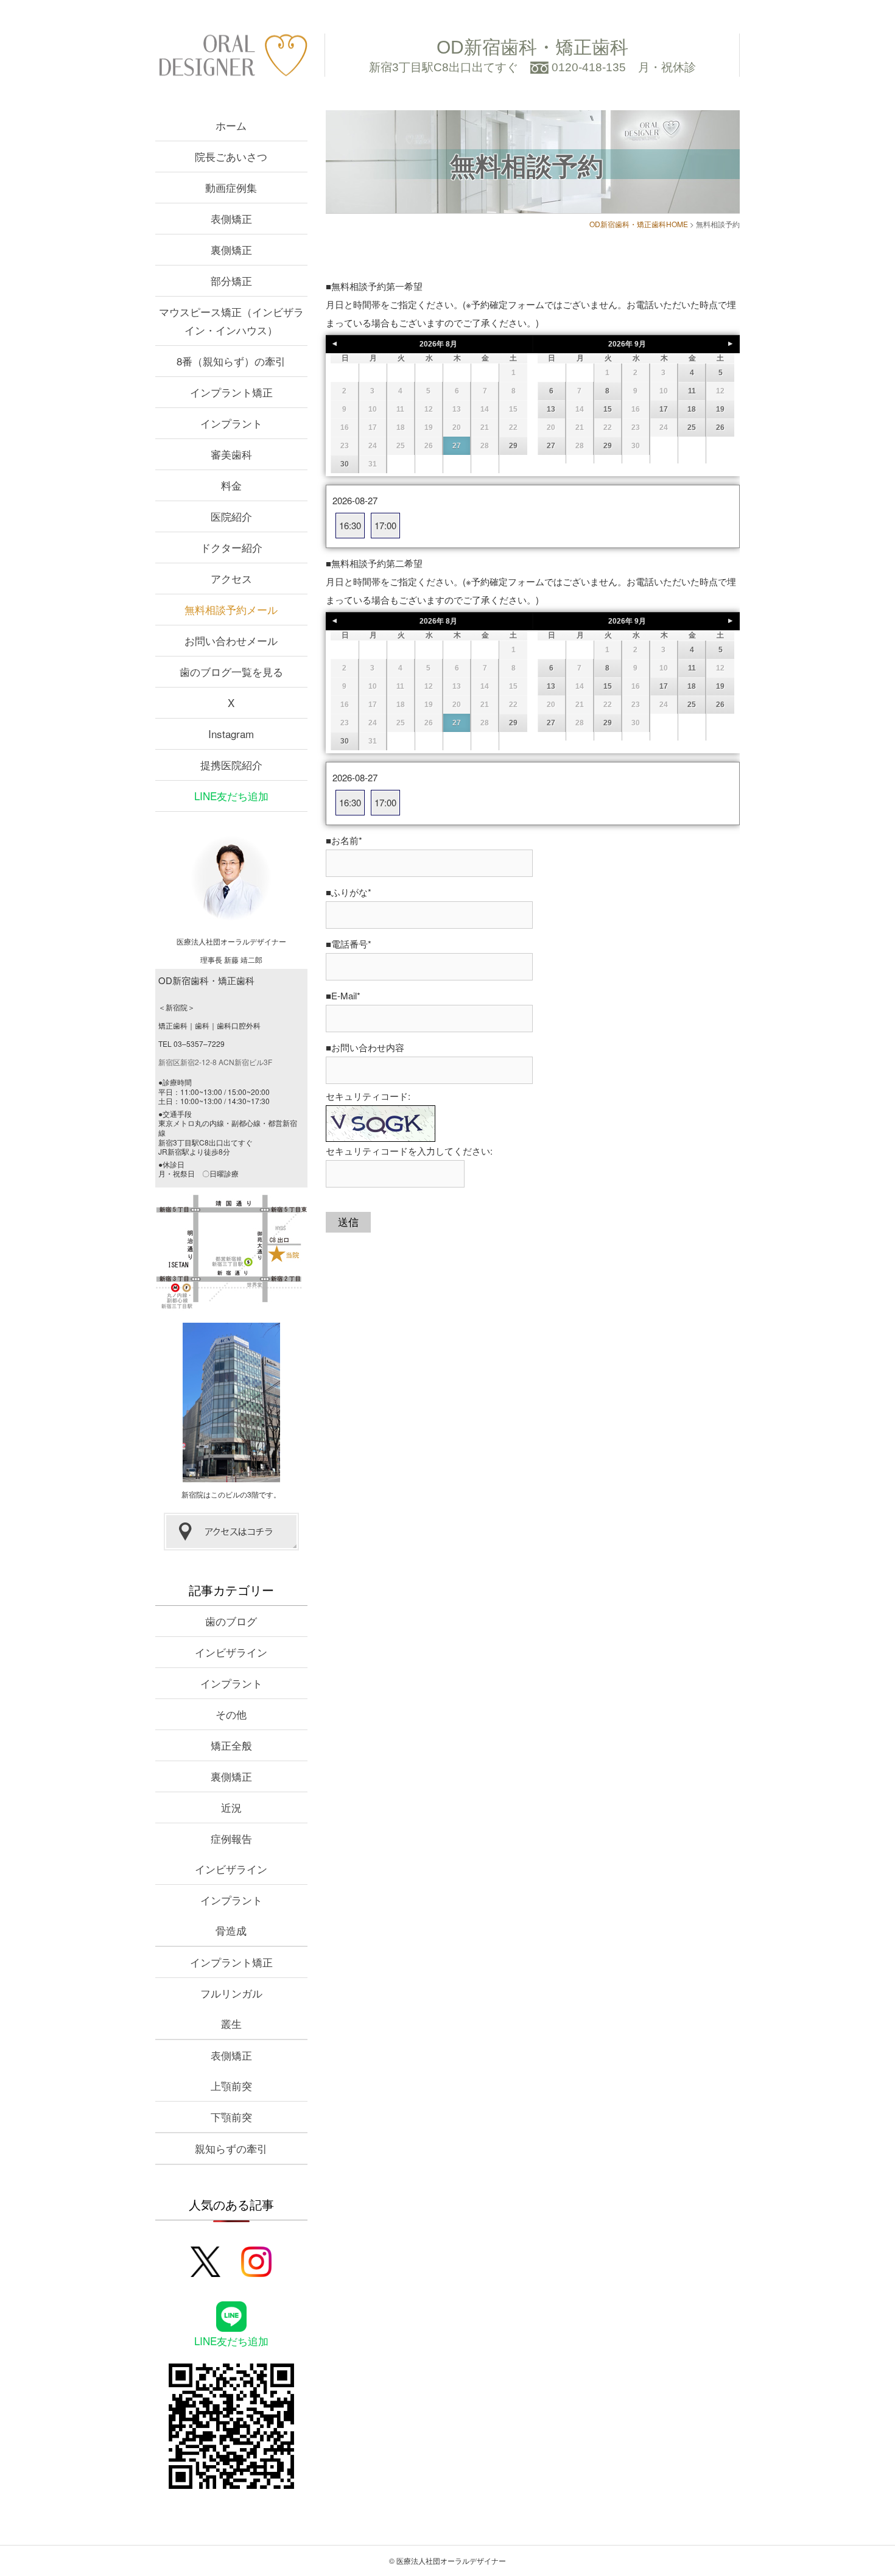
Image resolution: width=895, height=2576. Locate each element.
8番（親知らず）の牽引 (231, 361)
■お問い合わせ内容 (365, 1047)
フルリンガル (231, 1993)
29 (513, 446)
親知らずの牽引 (231, 2148)
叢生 (231, 2023)
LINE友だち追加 (231, 796)
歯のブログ (231, 1621)
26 (720, 428)
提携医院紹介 (231, 765)
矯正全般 (231, 1745)
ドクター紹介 (231, 547)
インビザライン (231, 1652)
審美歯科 (231, 454)
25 (692, 428)
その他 (231, 1714)
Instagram (231, 734)
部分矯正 (231, 280)
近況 (231, 1807)
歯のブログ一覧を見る (231, 671)
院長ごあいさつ (231, 156)
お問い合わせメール (231, 640)
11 (692, 391)
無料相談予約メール (231, 609)
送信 (348, 1222)
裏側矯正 (231, 249)
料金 (231, 485)
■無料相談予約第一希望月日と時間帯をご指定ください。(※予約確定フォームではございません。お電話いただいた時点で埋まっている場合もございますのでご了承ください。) (531, 304)
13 (551, 409)
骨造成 (231, 1930)
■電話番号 (349, 944)
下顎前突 (231, 2117)
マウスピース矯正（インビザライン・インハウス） (231, 321)
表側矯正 (231, 218)
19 (720, 409)
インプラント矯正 (231, 392)
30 (345, 464)
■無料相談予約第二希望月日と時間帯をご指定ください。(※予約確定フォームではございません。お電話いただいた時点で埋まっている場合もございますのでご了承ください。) (531, 581)
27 (457, 446)
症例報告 (231, 1838)
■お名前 (344, 840)
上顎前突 (231, 2085)
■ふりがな (349, 892)
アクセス (231, 578)
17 (664, 409)
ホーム (231, 125)
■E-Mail (343, 995)
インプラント (231, 423)
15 (608, 409)
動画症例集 (231, 187)
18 (692, 409)
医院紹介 (231, 516)
